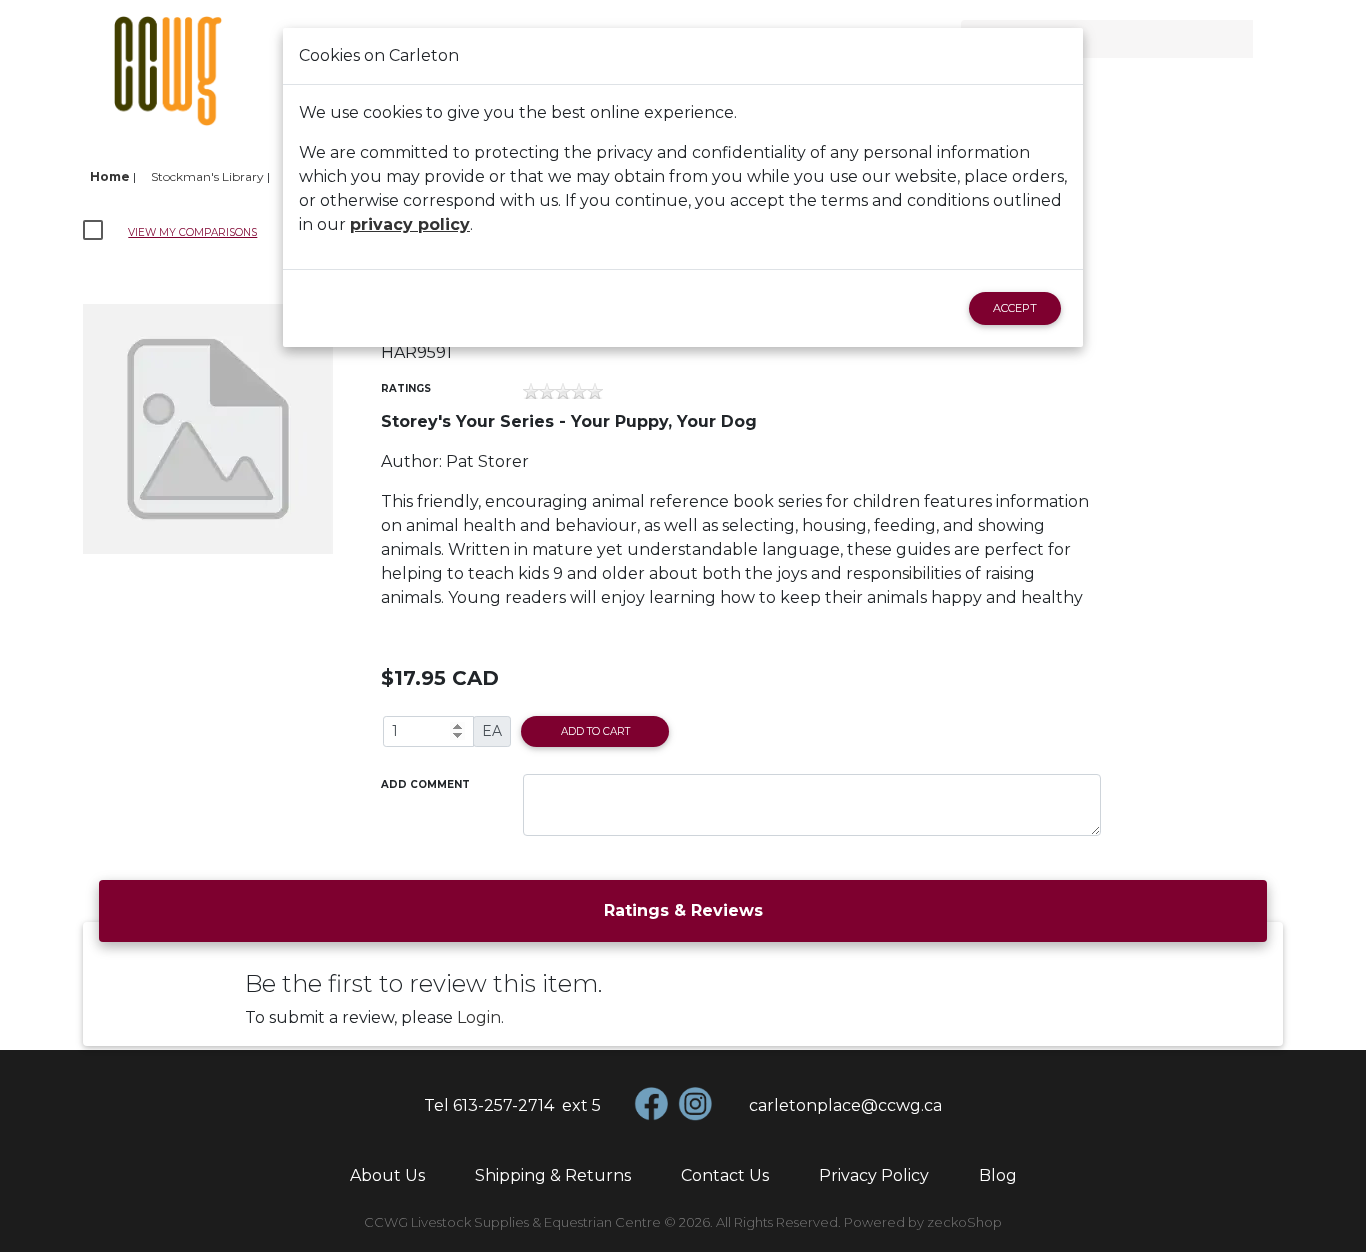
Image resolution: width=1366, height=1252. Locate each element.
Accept (1015, 308)
